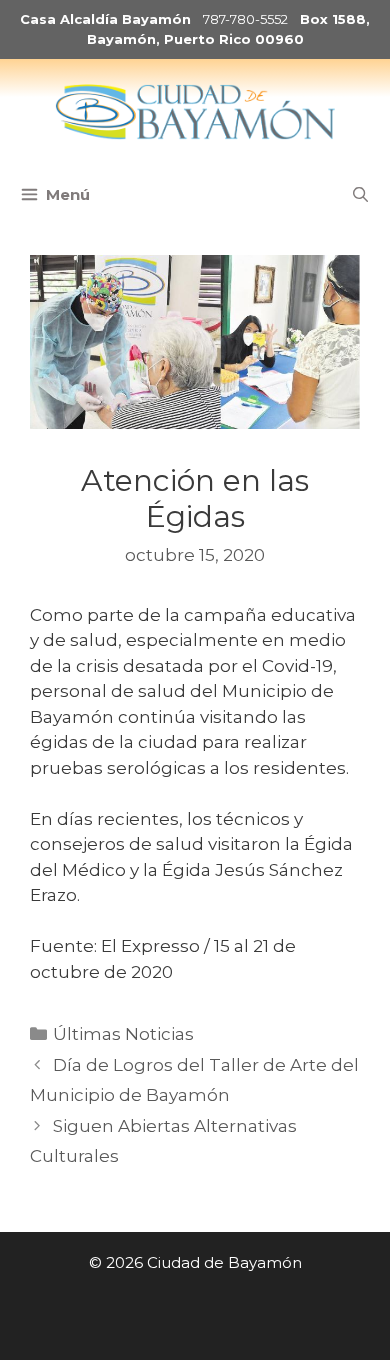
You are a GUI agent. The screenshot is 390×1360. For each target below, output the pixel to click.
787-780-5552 (245, 19)
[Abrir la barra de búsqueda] (360, 195)
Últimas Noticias (123, 1034)
